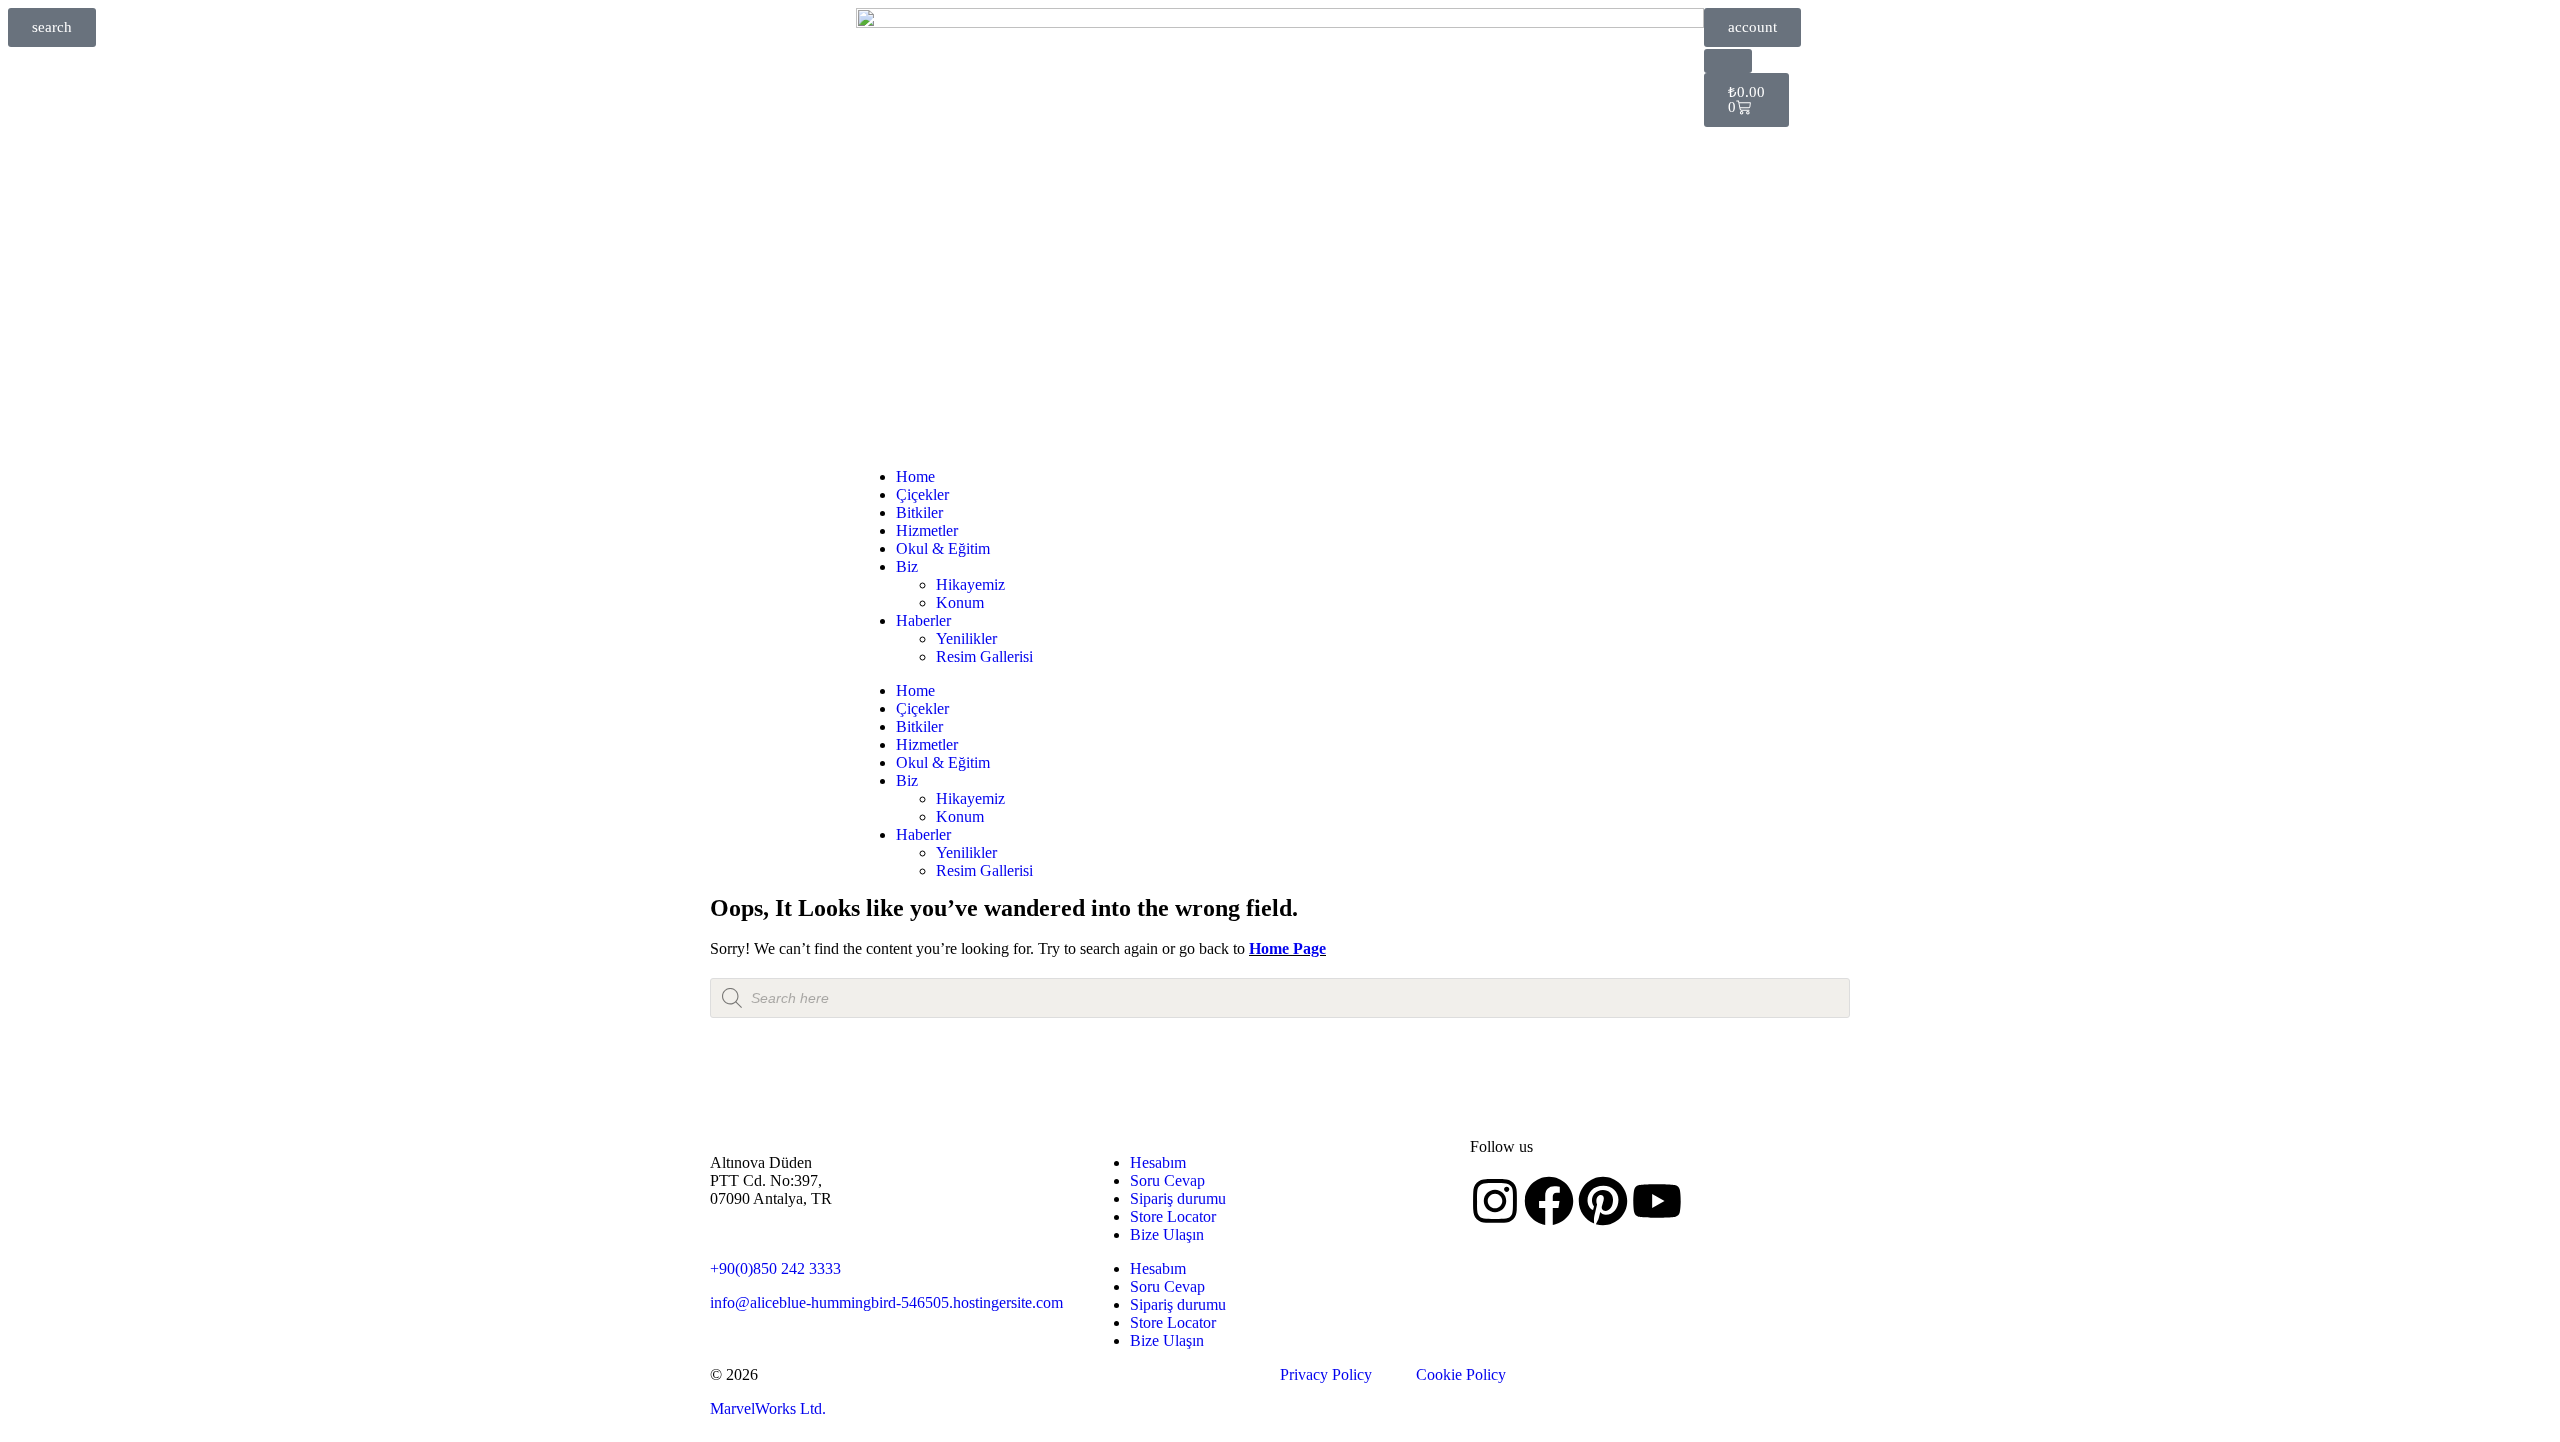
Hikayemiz (970, 584)
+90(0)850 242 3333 (775, 1268)
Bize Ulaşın (1167, 1234)
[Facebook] (1549, 1201)
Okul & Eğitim (943, 548)
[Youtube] (1657, 1201)
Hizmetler (927, 530)
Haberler (923, 620)
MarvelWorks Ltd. (768, 1408)
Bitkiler (919, 512)
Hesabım (1158, 1162)
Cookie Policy (1461, 1374)
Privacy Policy (1326, 1374)
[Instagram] (1495, 1201)
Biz (907, 566)
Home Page (1287, 948)
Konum (960, 602)
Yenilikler (966, 638)
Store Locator (1173, 1216)
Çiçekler (922, 494)
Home (915, 476)
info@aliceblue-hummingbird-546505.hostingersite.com (886, 1302)
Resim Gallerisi (984, 656)
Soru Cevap (1167, 1180)
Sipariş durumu (1178, 1198)
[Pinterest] (1603, 1201)
